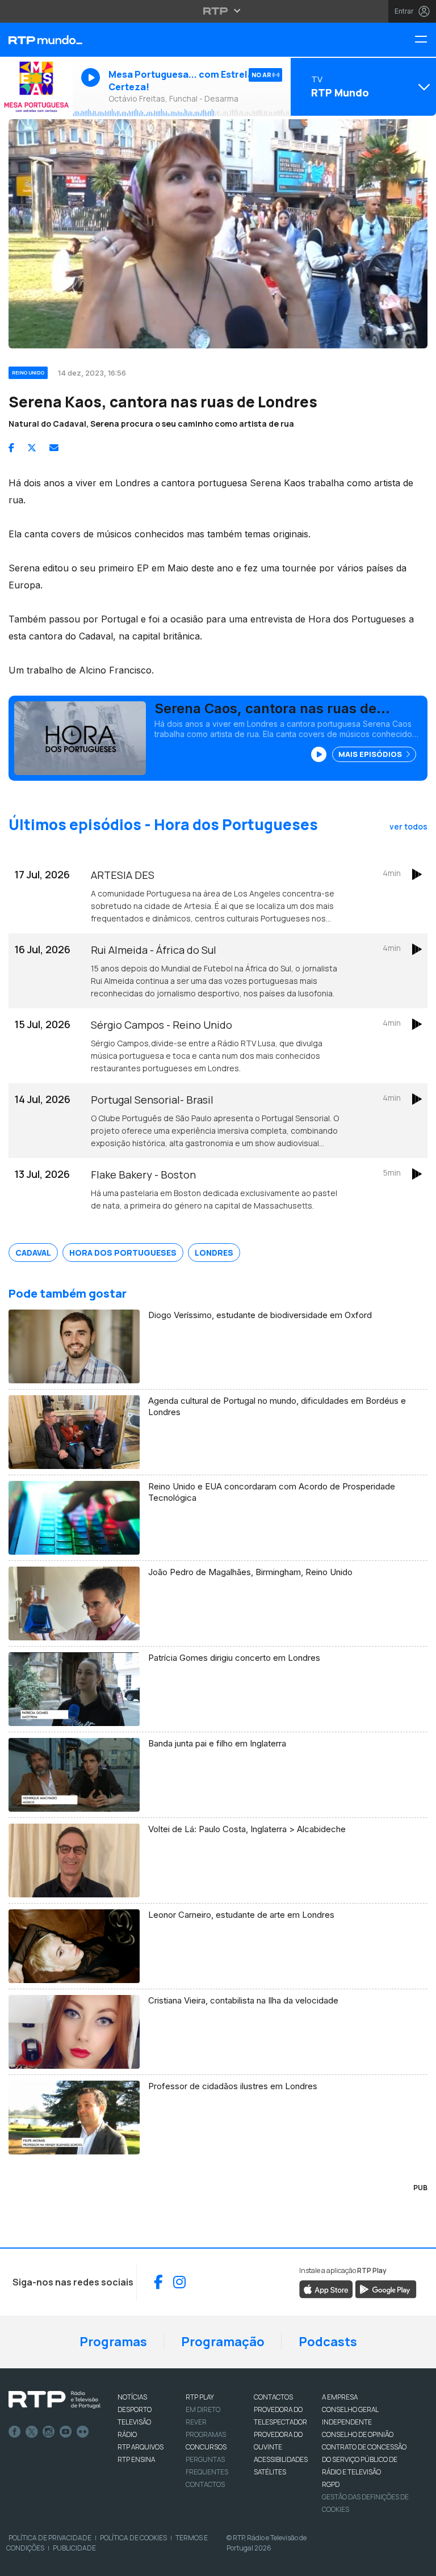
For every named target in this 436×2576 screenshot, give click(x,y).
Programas (113, 2342)
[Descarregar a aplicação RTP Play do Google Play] (386, 2288)
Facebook (15, 2432)
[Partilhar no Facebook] (11, 448)
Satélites (270, 2472)
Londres (214, 1253)
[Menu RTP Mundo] (425, 40)
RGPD (331, 2484)
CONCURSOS (206, 2447)
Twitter (32, 2432)
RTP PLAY (200, 2397)
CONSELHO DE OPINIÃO (358, 2434)
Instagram (49, 2432)
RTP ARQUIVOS (141, 2447)
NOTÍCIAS (132, 2397)
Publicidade (74, 2548)
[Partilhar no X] (32, 448)
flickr (83, 2432)
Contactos (205, 2484)
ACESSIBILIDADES (281, 2459)
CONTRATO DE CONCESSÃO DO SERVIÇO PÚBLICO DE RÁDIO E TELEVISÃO (364, 2459)
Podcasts (328, 2342)
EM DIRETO (203, 2409)
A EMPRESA (340, 2397)
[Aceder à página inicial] (36, 40)
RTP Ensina (136, 2459)
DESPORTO (135, 2409)
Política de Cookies (133, 2538)
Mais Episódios (371, 754)
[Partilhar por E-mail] (54, 448)
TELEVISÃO (134, 2422)
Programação (223, 2342)
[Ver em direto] (36, 87)
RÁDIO (127, 2434)
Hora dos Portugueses (123, 1253)
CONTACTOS (273, 2397)
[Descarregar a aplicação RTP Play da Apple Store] (326, 2288)
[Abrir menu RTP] (218, 11)
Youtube (66, 2432)
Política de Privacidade (50, 2538)
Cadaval (33, 1253)
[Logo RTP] (54, 2400)
